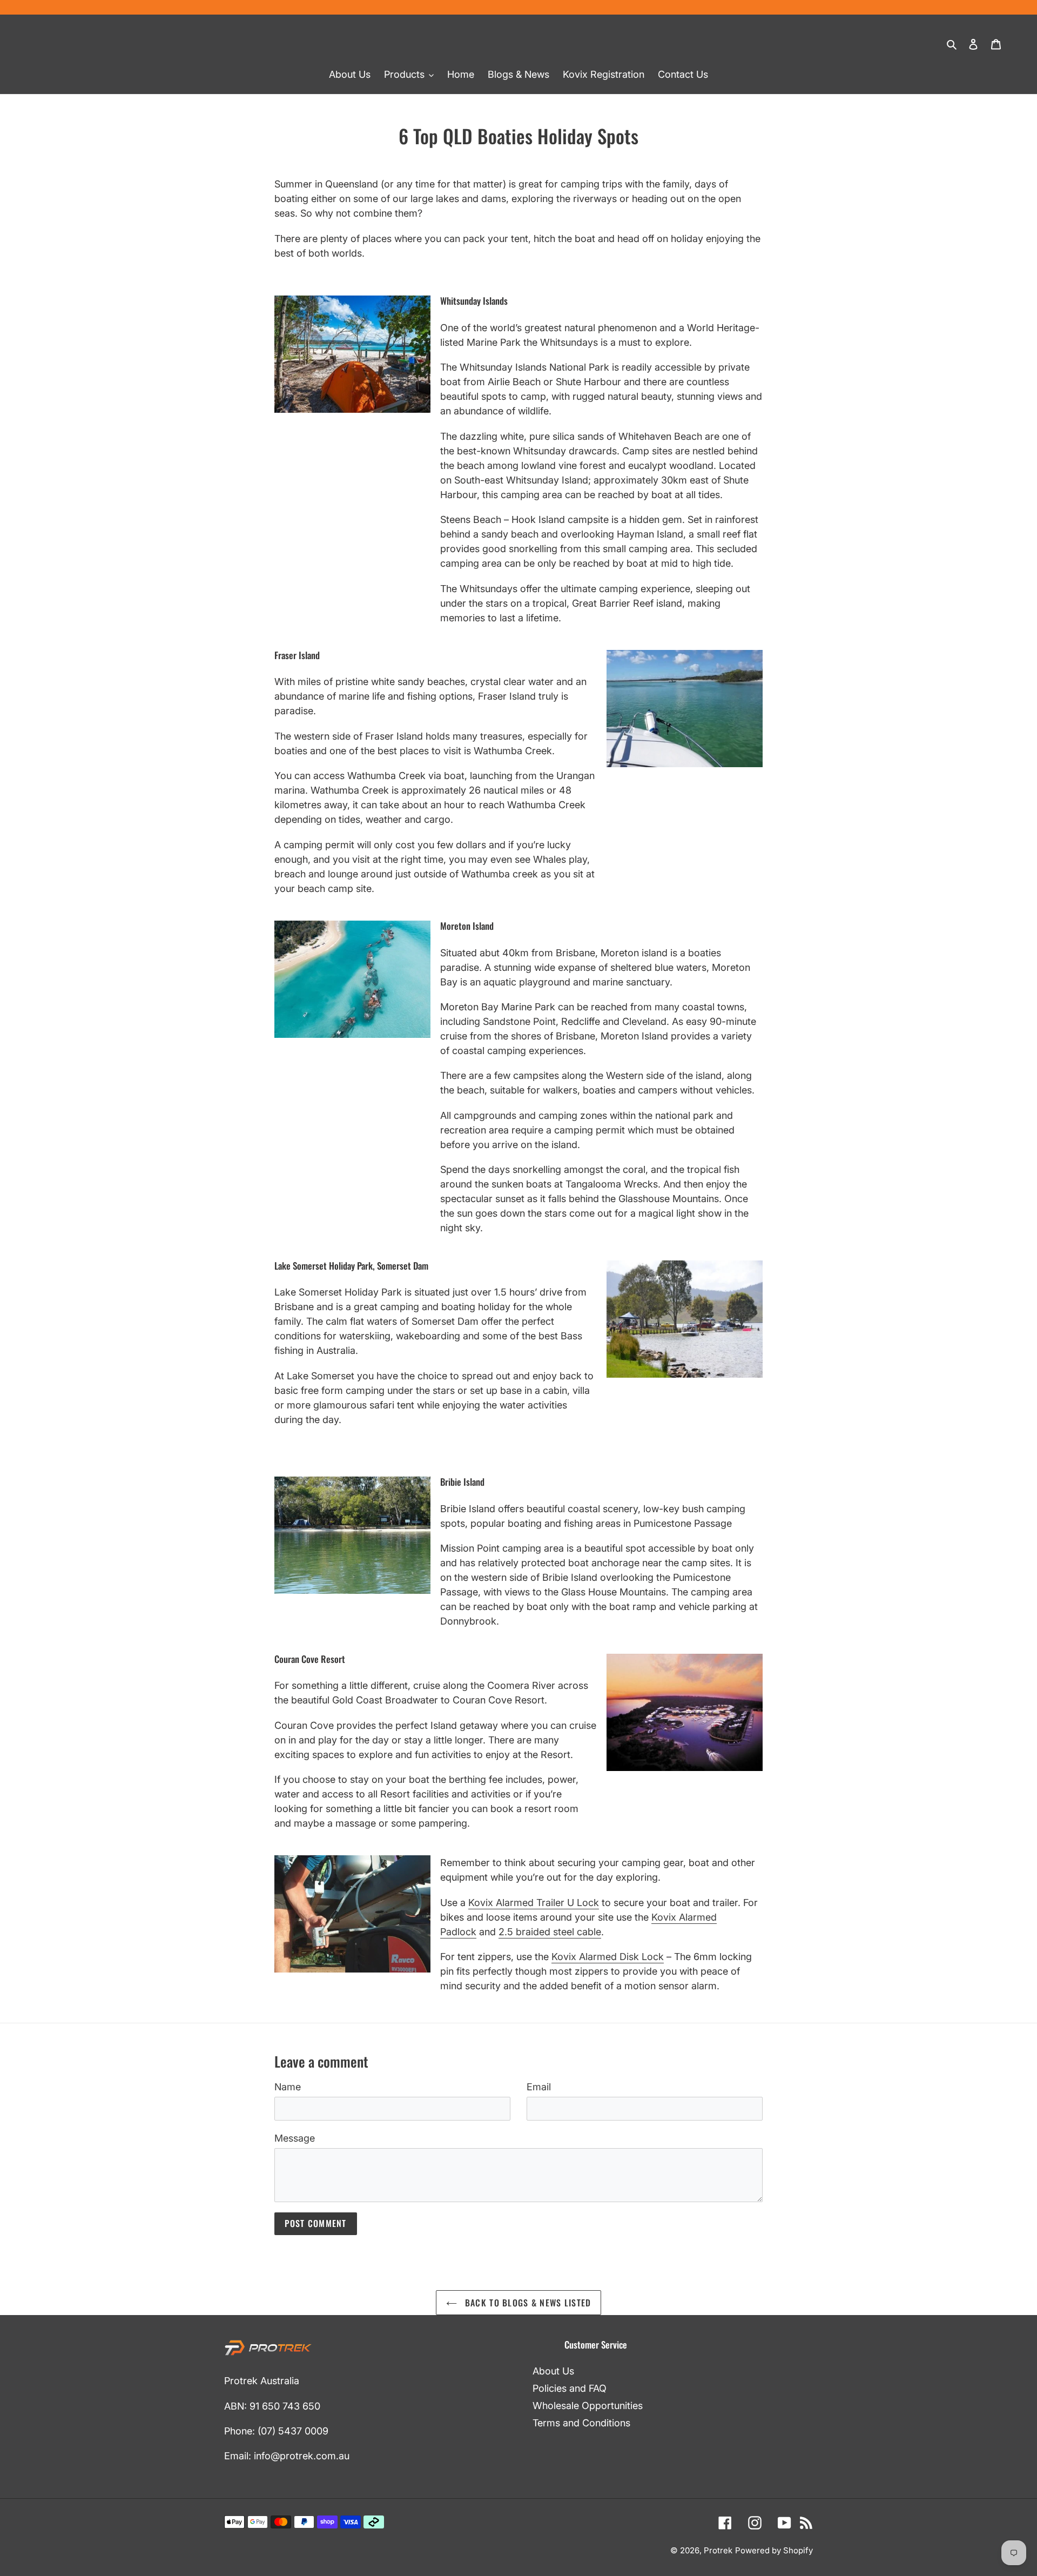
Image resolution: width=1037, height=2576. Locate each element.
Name (288, 2087)
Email (539, 2087)
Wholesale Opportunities (588, 2406)
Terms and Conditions (581, 2423)
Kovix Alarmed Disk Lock (608, 1957)
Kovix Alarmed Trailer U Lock (534, 1903)
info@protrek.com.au (302, 2456)
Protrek (718, 2550)
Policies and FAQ (570, 2388)
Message (295, 2138)
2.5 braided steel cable (550, 1932)
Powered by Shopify (774, 2550)
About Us (553, 2371)
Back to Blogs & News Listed (527, 2303)
